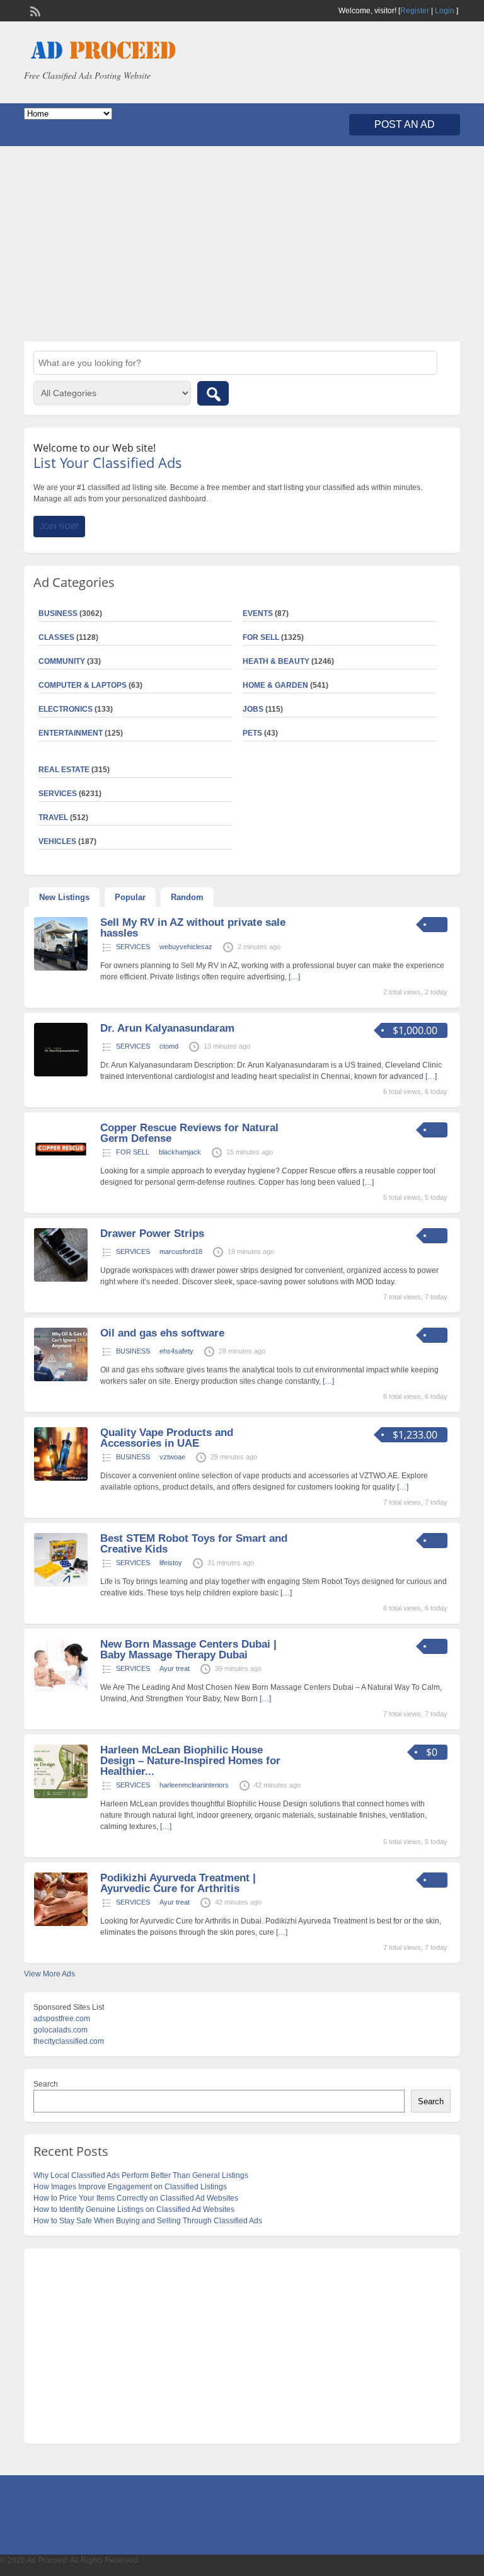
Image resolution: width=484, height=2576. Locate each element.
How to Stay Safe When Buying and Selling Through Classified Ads (148, 2221)
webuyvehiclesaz (186, 947)
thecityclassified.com (69, 2041)
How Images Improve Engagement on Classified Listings (130, 2187)
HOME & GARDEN (275, 685)
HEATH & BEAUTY (276, 661)
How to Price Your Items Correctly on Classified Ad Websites (136, 2198)
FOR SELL (261, 637)
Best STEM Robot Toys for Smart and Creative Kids (194, 1544)
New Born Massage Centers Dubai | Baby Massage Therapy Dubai (188, 1650)
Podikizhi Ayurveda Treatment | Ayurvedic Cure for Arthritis (178, 1883)
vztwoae (172, 1457)
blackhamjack (180, 1152)
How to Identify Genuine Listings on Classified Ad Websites (134, 2209)
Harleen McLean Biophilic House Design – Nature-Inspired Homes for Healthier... (190, 1761)
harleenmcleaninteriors (194, 1785)
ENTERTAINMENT (71, 733)
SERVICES (133, 947)
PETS (252, 733)
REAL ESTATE (64, 770)
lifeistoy (171, 1563)
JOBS (253, 709)
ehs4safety (176, 1351)
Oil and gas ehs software (162, 1333)
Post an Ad (405, 124)
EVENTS (258, 613)
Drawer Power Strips (152, 1234)
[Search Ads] (213, 393)
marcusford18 (181, 1251)
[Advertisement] (242, 244)
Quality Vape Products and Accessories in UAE (167, 1438)
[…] (294, 977)
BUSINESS (133, 1351)
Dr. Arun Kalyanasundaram (167, 1028)
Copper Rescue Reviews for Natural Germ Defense (189, 1133)
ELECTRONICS (66, 709)
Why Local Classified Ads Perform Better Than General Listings (141, 2175)
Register (415, 11)
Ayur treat (175, 1668)
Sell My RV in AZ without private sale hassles (193, 928)
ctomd (169, 1046)
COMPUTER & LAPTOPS (83, 685)
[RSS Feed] (34, 10)
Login (445, 11)
